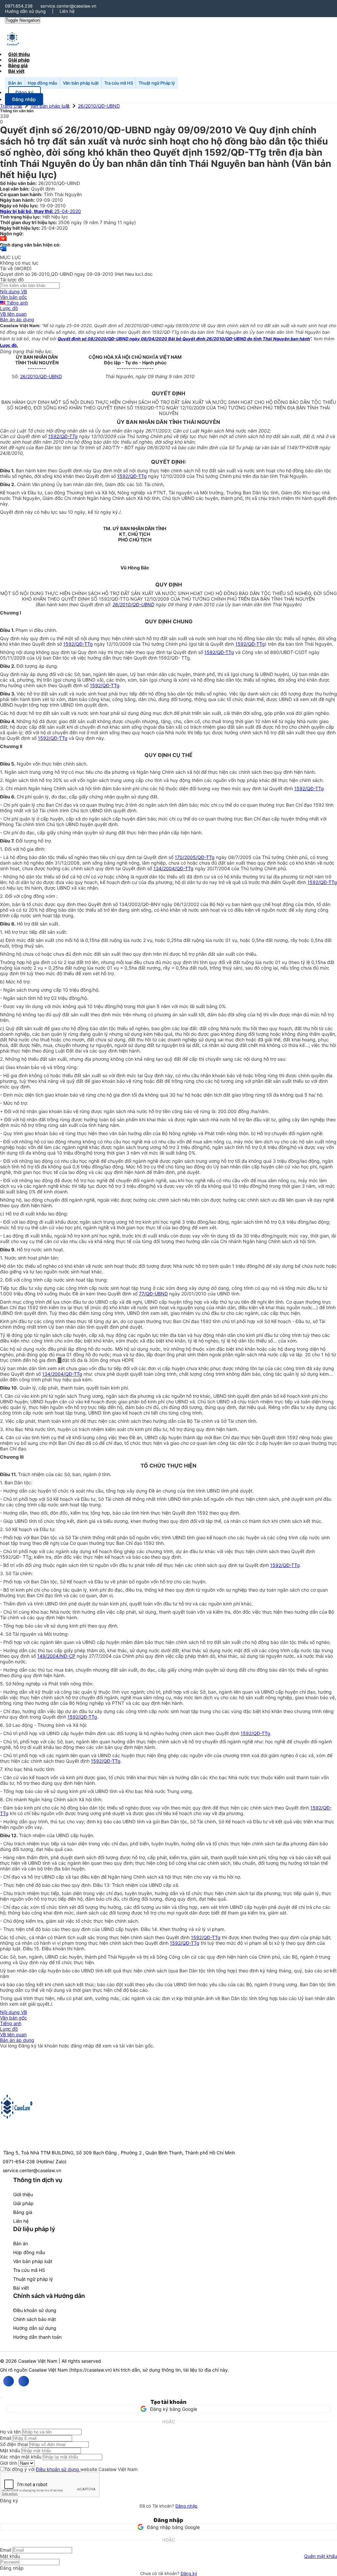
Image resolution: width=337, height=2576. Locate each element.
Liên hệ (67, 11)
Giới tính (9, 2463)
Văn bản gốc (13, 297)
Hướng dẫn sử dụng (25, 11)
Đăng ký (189, 2573)
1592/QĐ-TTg (63, 436)
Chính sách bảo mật (35, 2319)
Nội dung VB (13, 291)
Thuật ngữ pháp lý (33, 2279)
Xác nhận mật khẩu (21, 2457)
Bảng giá (23, 2212)
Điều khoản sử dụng (35, 2310)
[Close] (1, 2398)
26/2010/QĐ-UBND (99, 106)
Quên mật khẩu (321, 2556)
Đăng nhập (186, 2506)
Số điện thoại (14, 2444)
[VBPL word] (3, 252)
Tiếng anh (17, 303)
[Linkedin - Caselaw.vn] (24, 2381)
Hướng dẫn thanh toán (37, 2337)
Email (6, 2438)
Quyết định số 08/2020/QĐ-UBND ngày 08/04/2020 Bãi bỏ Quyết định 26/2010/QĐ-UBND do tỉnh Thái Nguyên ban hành (184, 339)
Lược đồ (9, 308)
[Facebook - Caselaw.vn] (9, 2381)
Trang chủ (11, 106)
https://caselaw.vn (91, 2370)
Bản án (15, 83)
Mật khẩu (10, 2450)
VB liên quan (13, 314)
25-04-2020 (40, 211)
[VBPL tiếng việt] (3, 239)
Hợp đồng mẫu (42, 83)
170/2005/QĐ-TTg (195, 857)
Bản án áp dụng (17, 319)
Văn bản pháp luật (81, 83)
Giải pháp (23, 2203)
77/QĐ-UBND (153, 1294)
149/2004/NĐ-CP (56, 1656)
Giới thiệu (23, 2194)
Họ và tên (10, 2432)
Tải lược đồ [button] (12, 280)
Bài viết (16, 71)
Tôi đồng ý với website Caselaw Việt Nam (71, 2469)
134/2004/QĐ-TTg (173, 868)
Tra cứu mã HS (119, 83)
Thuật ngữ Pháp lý (157, 83)
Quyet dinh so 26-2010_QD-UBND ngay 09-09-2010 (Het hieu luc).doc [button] (76, 274)
